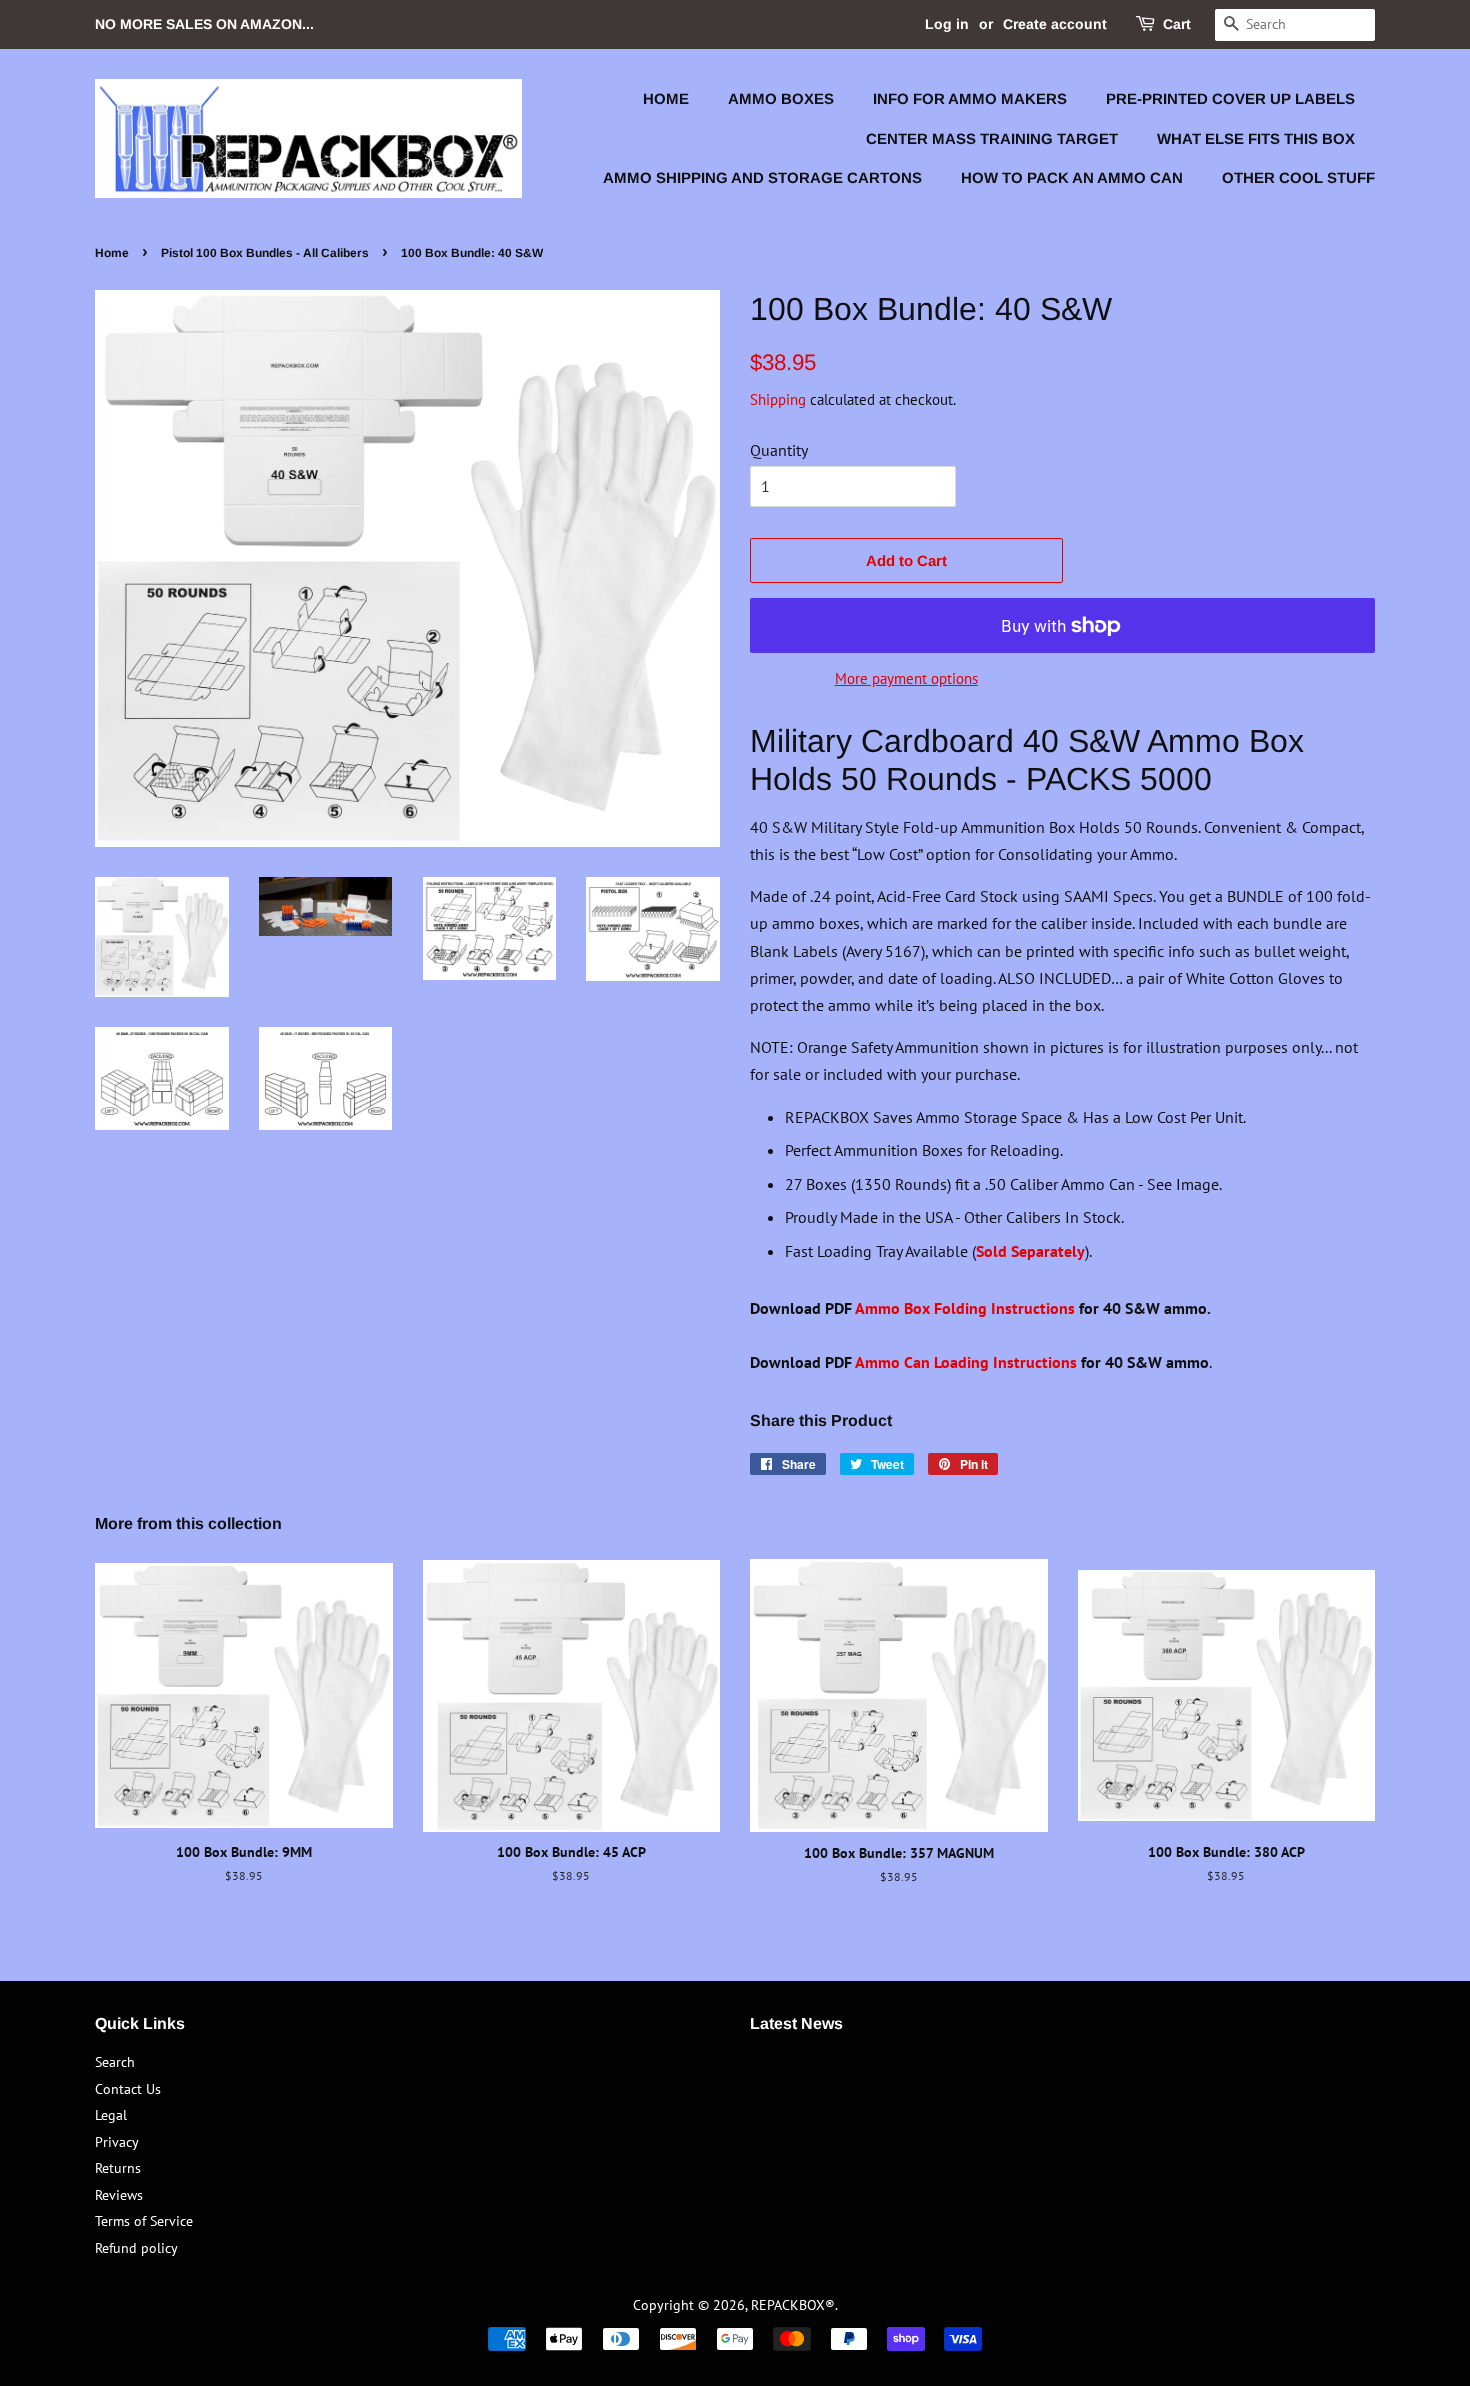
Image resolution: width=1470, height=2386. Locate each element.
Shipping (778, 399)
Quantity (779, 450)
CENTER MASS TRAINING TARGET (992, 138)
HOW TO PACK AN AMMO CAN (1072, 177)
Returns (118, 2168)
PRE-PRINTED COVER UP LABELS (1230, 98)
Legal (111, 2115)
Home (112, 253)
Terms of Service (144, 2221)
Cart (1177, 24)
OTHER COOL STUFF (1298, 177)
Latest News (796, 2023)
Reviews (119, 2195)
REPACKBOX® (793, 2305)
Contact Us (128, 2089)
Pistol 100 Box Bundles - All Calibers (265, 253)
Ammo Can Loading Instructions (966, 1362)
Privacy (117, 2142)
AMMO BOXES (781, 98)
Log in (947, 24)
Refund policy (136, 2248)
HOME (666, 98)
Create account (1055, 24)
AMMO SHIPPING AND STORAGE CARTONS (762, 177)
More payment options (906, 678)
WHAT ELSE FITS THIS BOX (1256, 138)
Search (115, 2062)
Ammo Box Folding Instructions (965, 1308)
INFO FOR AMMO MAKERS (970, 98)
